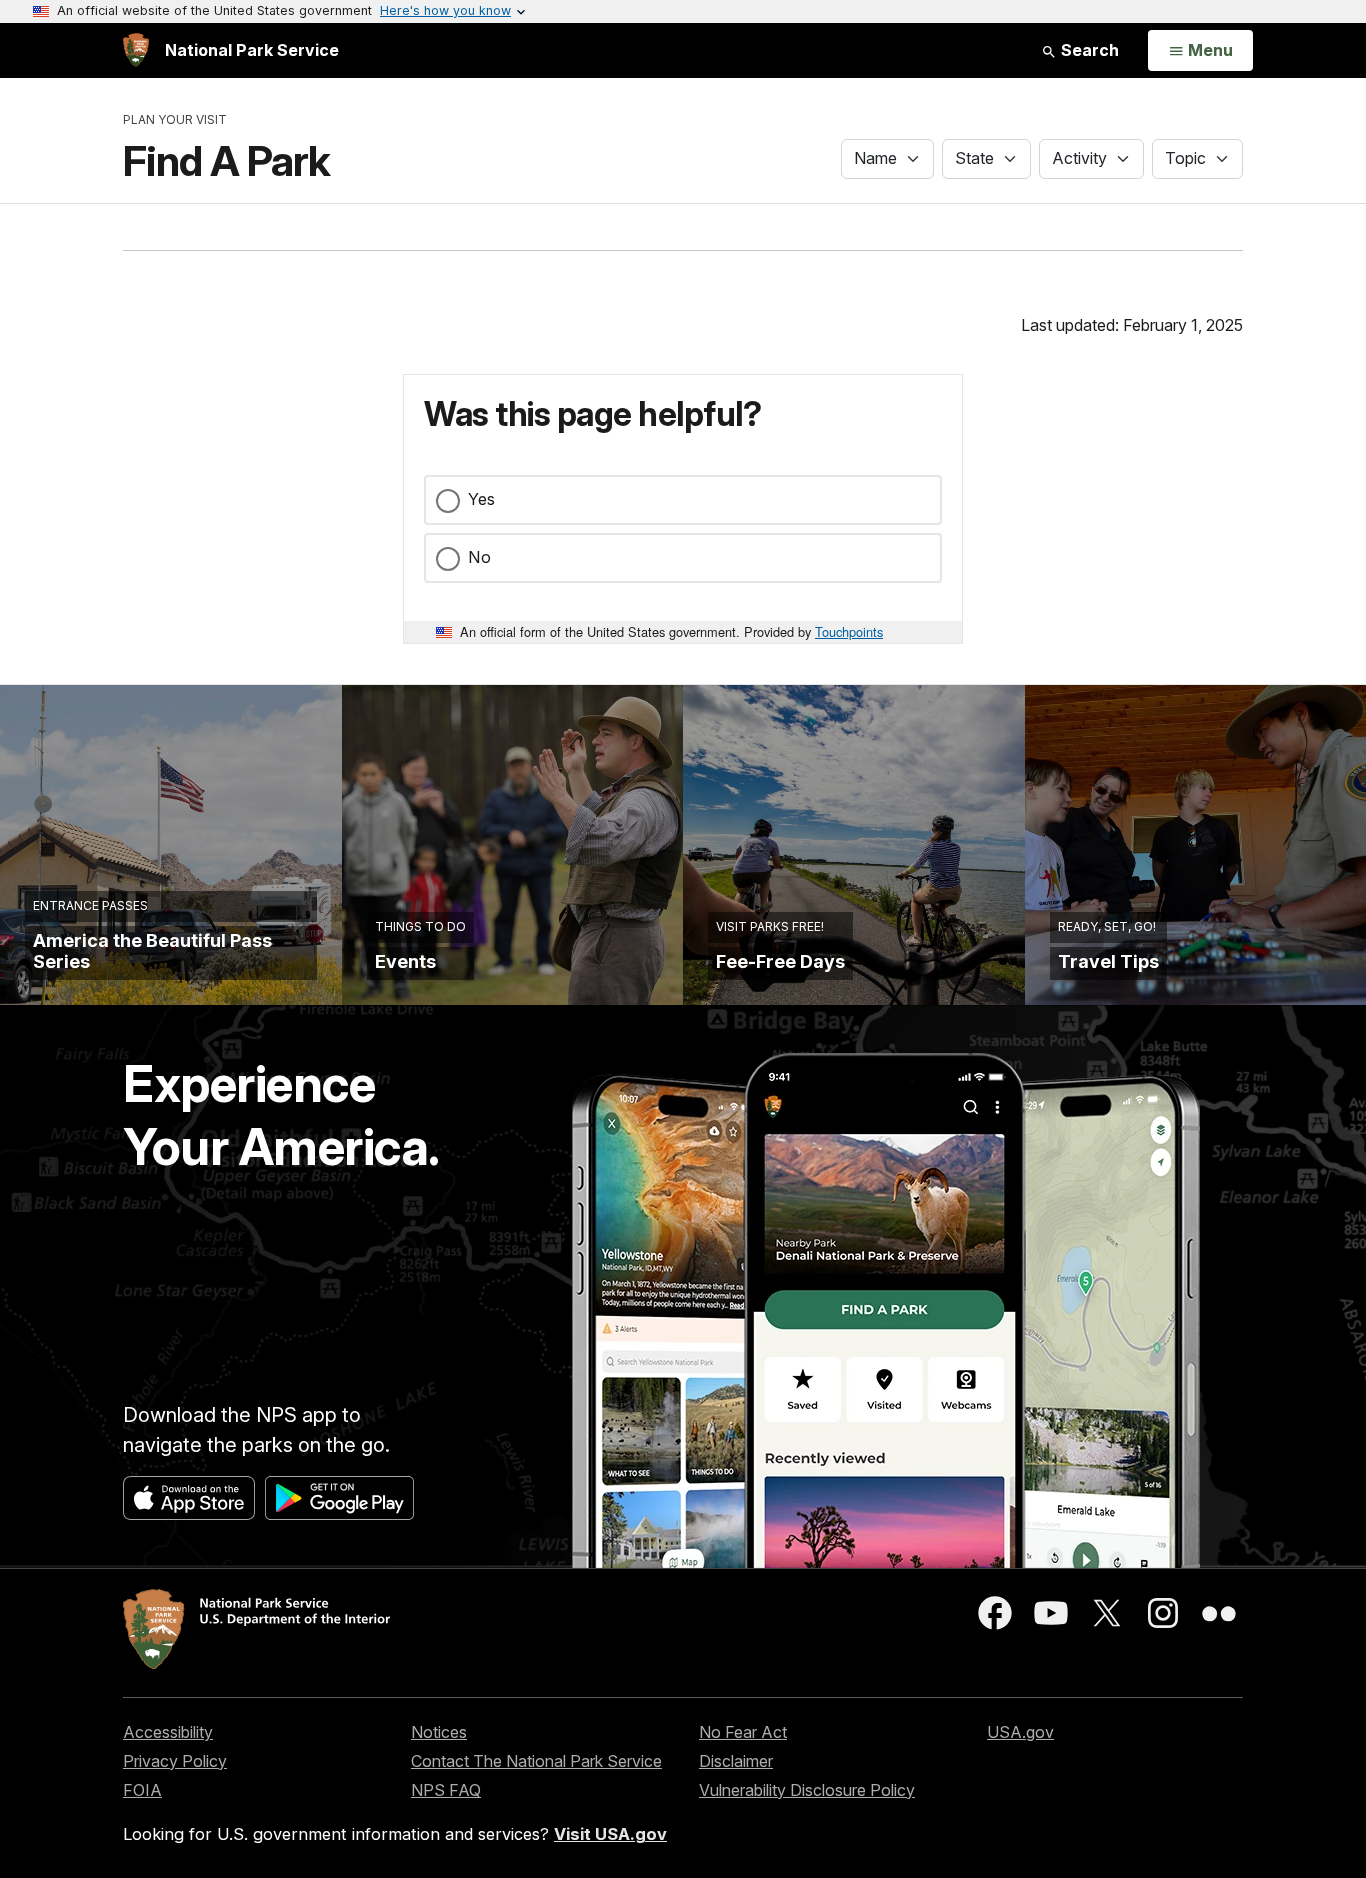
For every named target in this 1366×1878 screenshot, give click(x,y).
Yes (481, 499)
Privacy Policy (175, 1761)
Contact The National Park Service (536, 1761)
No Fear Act (743, 1732)
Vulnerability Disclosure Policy (807, 1790)
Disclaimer (736, 1761)
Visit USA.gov (610, 1834)
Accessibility (168, 1732)
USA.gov (1020, 1732)
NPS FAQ (446, 1790)
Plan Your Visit (175, 119)
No (479, 557)
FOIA (142, 1790)
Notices (439, 1732)
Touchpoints (849, 631)
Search (1088, 50)
